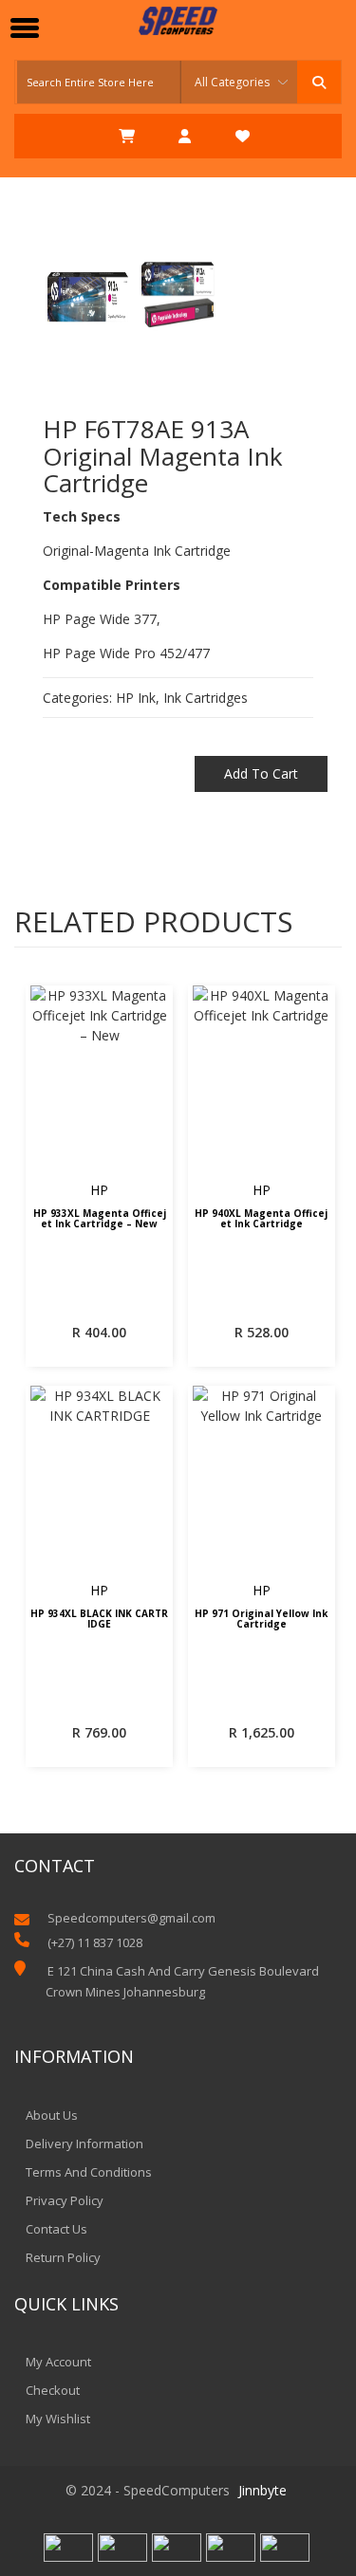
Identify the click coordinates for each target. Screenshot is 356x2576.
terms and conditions (89, 2172)
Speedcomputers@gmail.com (131, 1918)
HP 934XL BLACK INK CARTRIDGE (99, 1619)
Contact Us (56, 2229)
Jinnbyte (262, 2490)
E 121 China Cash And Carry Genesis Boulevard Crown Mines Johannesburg (182, 1981)
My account (58, 2362)
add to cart (261, 773)
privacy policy (65, 2200)
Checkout (53, 2390)
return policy (63, 2257)
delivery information (84, 2144)
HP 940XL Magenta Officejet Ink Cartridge (261, 1219)
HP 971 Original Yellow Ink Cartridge (261, 1619)
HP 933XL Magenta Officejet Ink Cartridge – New (100, 1219)
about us (52, 2115)
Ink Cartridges (206, 698)
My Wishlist (58, 2419)
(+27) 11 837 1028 (95, 1942)
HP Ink (136, 698)
